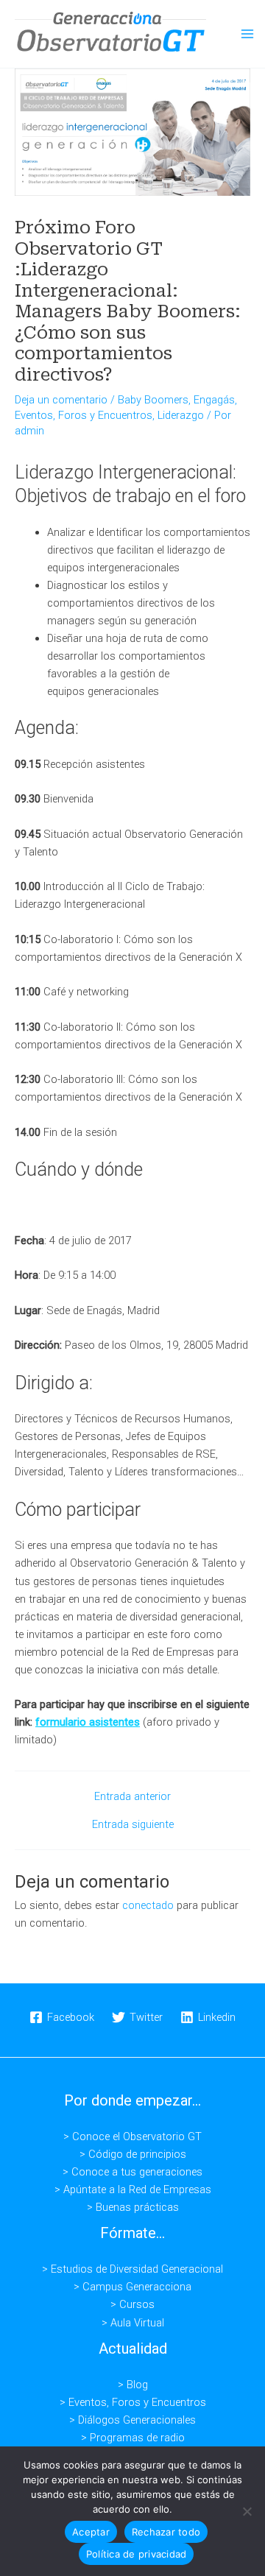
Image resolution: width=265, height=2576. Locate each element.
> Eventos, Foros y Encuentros (133, 2402)
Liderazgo (181, 415)
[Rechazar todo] (247, 2511)
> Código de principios (133, 2154)
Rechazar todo (166, 2532)
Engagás (214, 400)
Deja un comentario (61, 400)
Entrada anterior (132, 1797)
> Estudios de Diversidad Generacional (132, 2269)
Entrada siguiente (133, 1825)
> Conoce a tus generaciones (132, 2172)
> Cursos (132, 2304)
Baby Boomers (153, 400)
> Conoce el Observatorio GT (132, 2136)
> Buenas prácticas (133, 2207)
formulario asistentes (88, 1722)
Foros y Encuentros (105, 415)
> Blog (133, 2385)
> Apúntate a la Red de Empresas (133, 2189)
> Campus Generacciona (132, 2287)
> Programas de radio (133, 2438)
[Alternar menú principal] (247, 34)
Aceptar (91, 2532)
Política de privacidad (137, 2554)
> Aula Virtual (133, 2323)
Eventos (34, 415)
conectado (148, 1905)
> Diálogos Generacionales (132, 2420)
